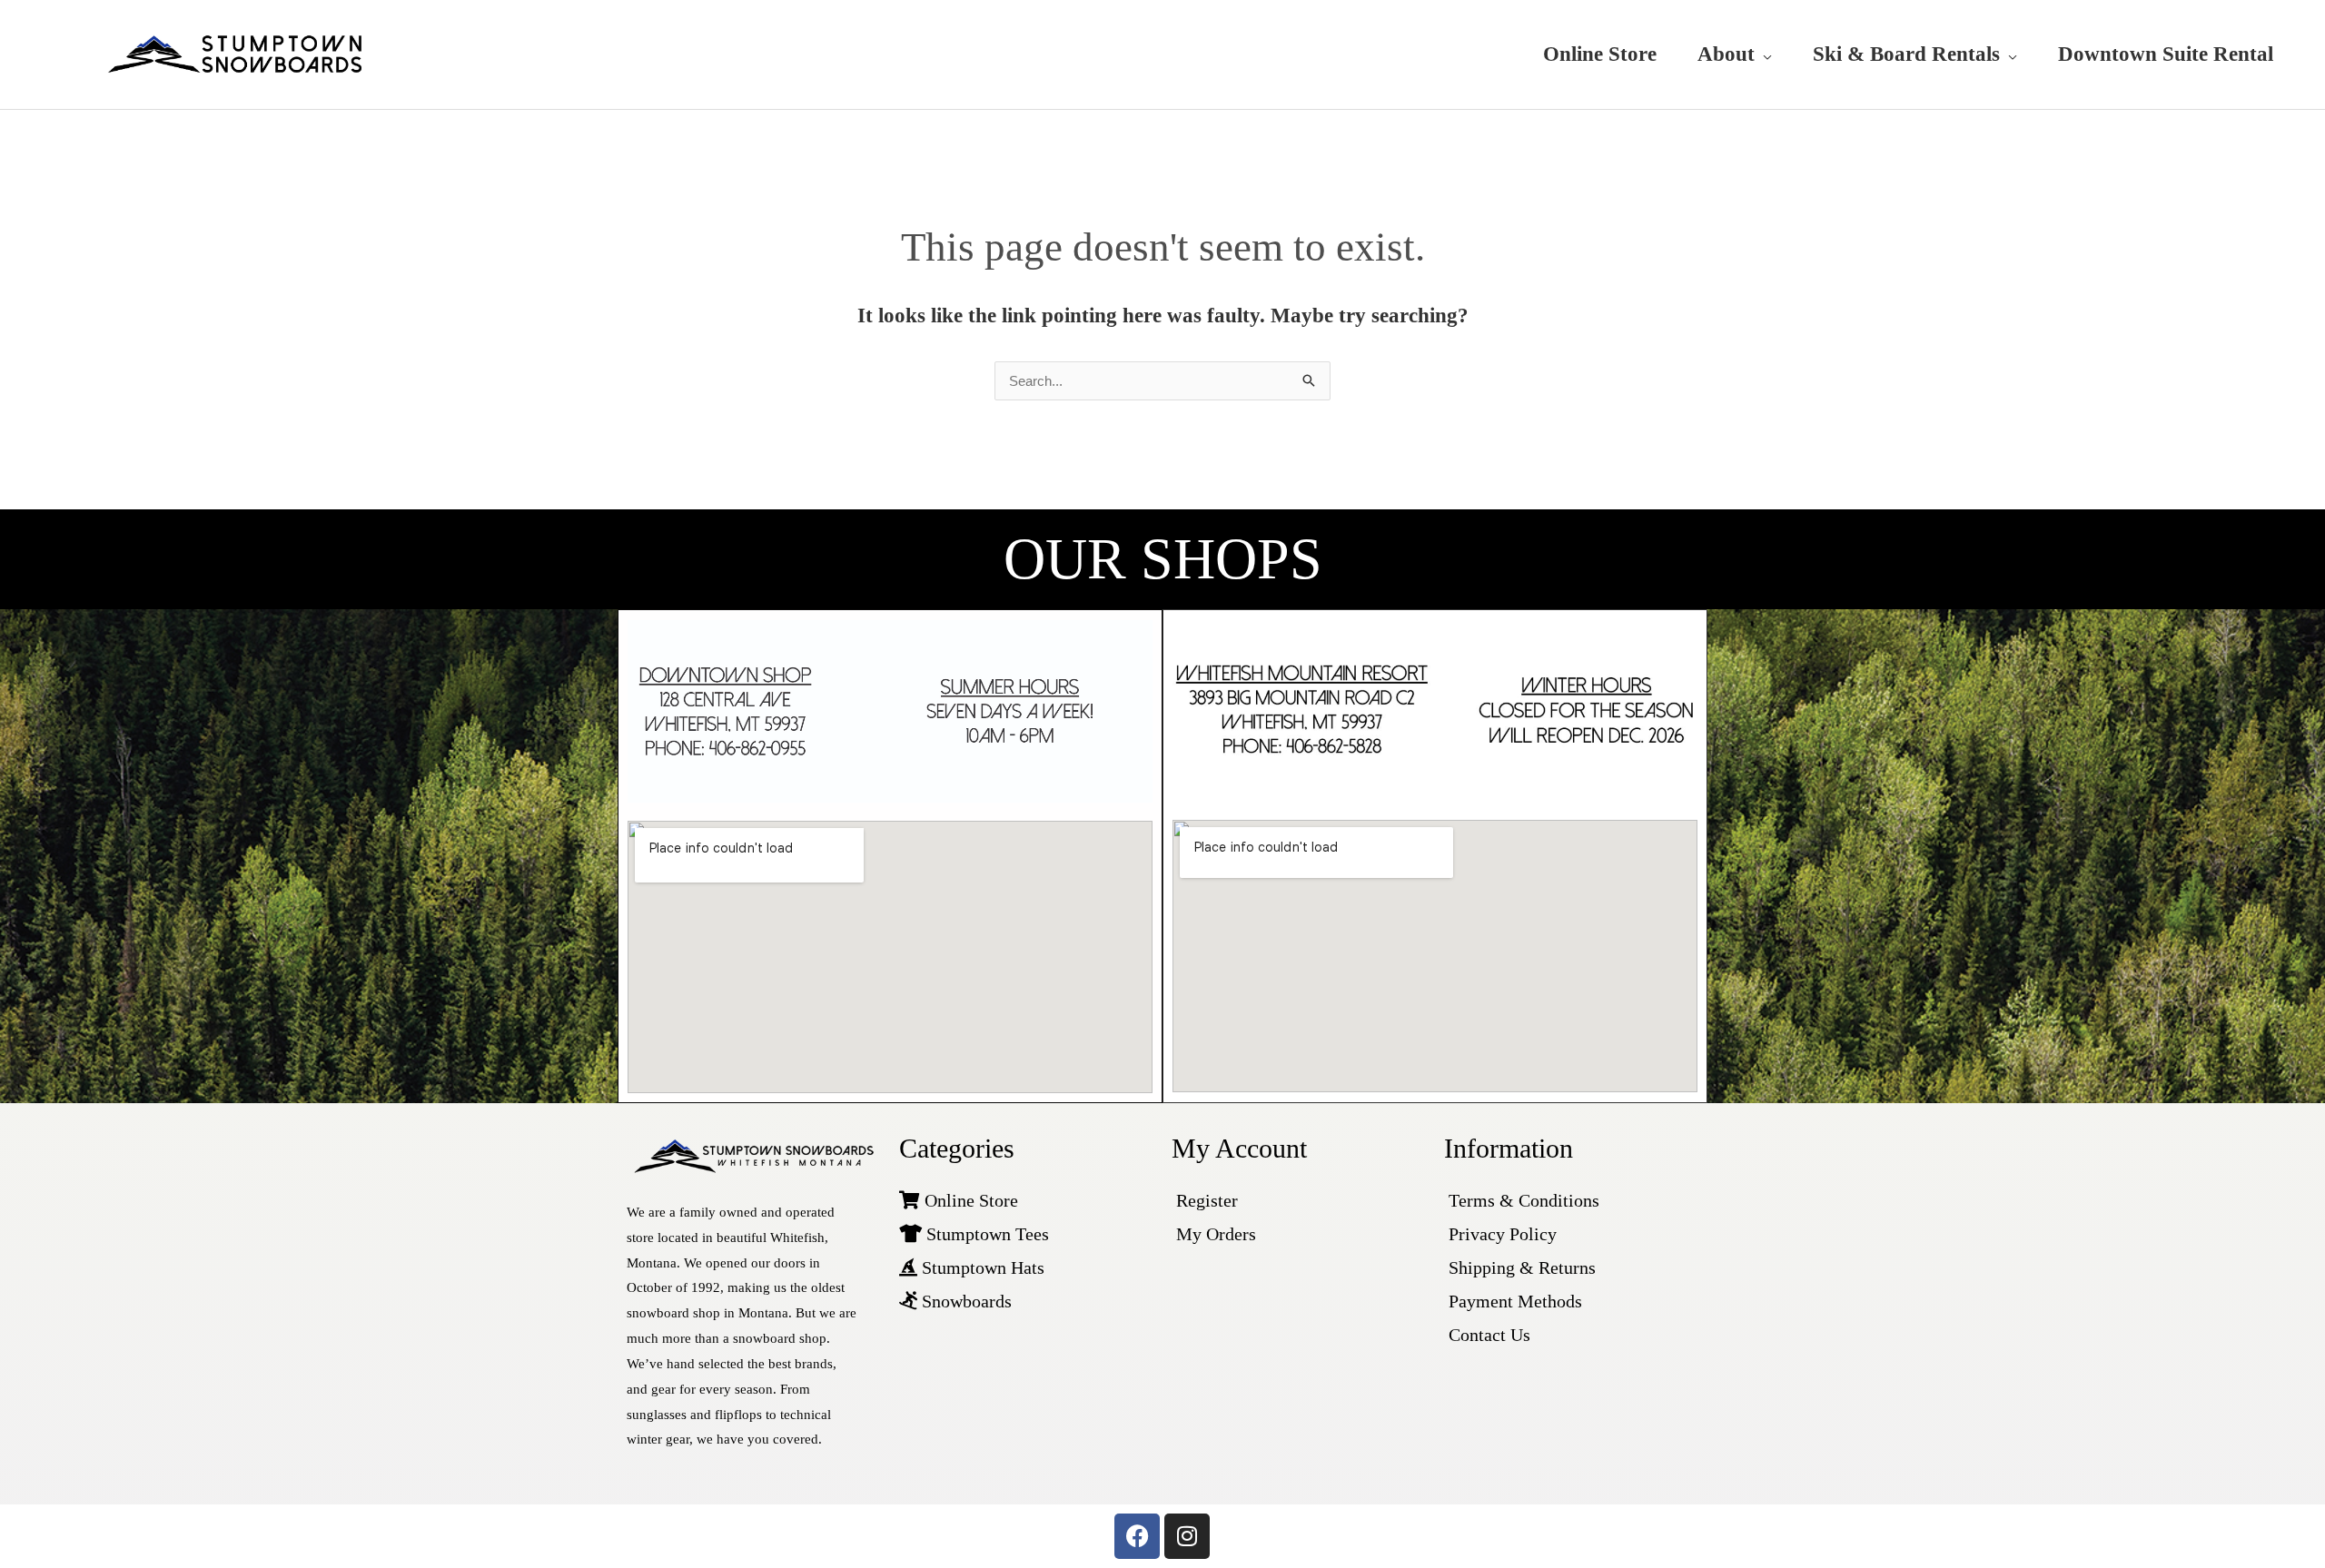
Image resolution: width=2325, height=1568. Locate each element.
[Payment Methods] (1571, 1302)
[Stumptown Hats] (1026, 1268)
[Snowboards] (1026, 1302)
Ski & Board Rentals (1906, 54)
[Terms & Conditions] (1571, 1201)
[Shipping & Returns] (1571, 1268)
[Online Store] (1026, 1201)
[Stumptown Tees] (1026, 1234)
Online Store (1600, 54)
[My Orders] (1299, 1234)
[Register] (1299, 1201)
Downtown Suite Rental (2166, 54)
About (1726, 54)
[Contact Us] (1571, 1335)
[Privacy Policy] (1571, 1234)
